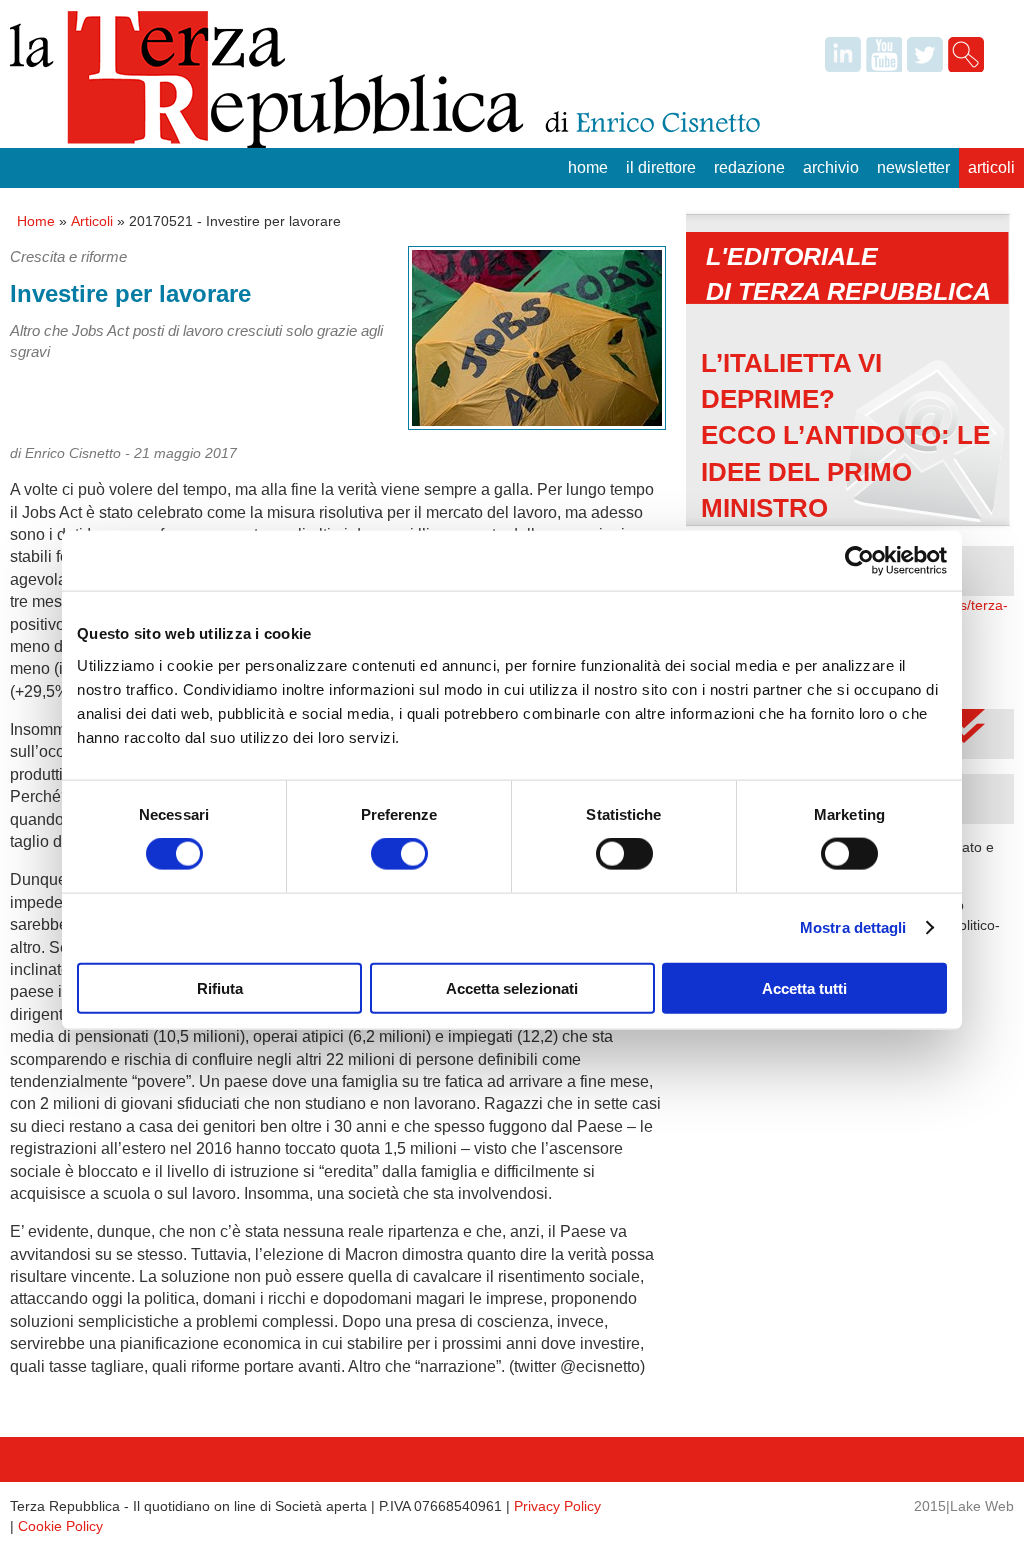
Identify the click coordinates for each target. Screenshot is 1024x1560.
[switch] (399, 854)
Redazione (749, 167)
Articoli (991, 167)
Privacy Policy (557, 1506)
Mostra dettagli (853, 927)
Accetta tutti (804, 987)
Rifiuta (220, 987)
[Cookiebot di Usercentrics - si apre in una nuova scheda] (859, 561)
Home (588, 167)
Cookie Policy (60, 1526)
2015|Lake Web (964, 1506)
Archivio (831, 167)
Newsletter (913, 167)
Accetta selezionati (512, 987)
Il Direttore (661, 167)
